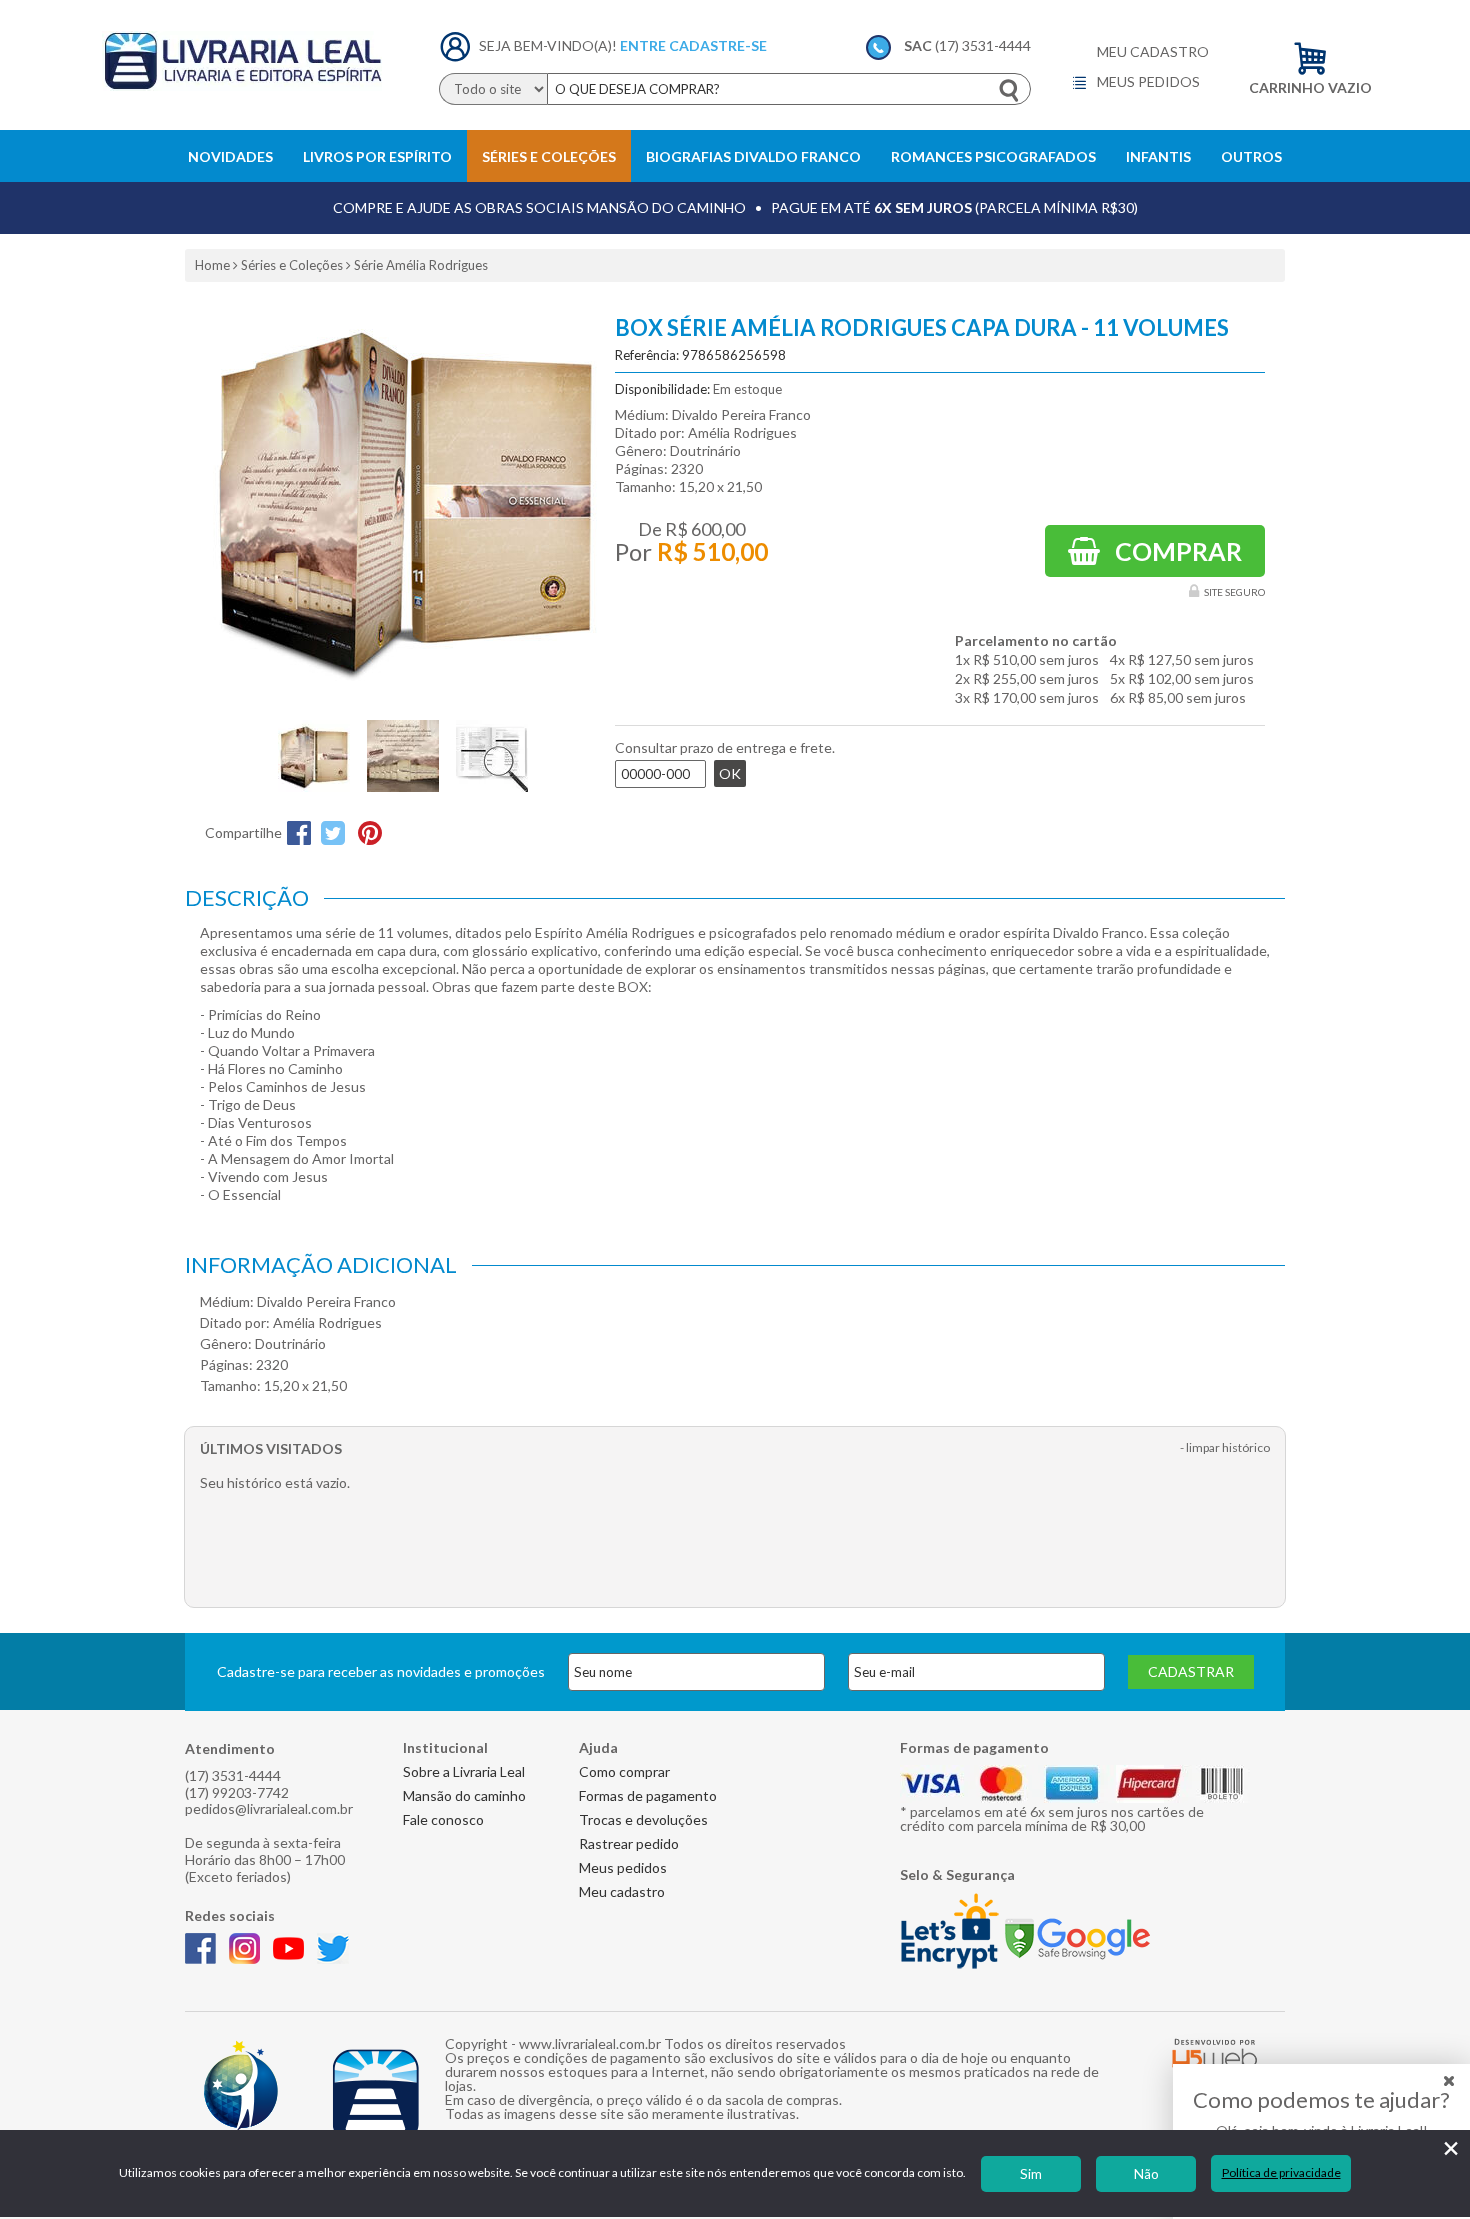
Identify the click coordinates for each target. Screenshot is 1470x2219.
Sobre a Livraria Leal (464, 1771)
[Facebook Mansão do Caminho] (205, 1958)
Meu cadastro (1153, 52)
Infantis (1158, 156)
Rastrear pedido (629, 1843)
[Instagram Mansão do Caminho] (249, 1958)
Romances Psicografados (993, 156)
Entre (643, 45)
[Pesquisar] (1010, 90)
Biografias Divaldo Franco (753, 156)
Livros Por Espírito (377, 156)
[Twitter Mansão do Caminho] (338, 1958)
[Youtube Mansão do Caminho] (293, 1958)
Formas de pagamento (648, 1795)
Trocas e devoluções (643, 1819)
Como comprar (624, 1771)
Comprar (1176, 551)
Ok (730, 773)
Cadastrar (1191, 1671)
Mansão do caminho (464, 1795)
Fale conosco (443, 1819)
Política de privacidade (1281, 2172)
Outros (1251, 156)
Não (1146, 2174)
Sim (1031, 2174)
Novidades (230, 156)
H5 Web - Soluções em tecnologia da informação (1215, 2053)
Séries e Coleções (549, 156)
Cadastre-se (718, 45)
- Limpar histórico (1225, 1448)
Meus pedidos (1147, 82)
